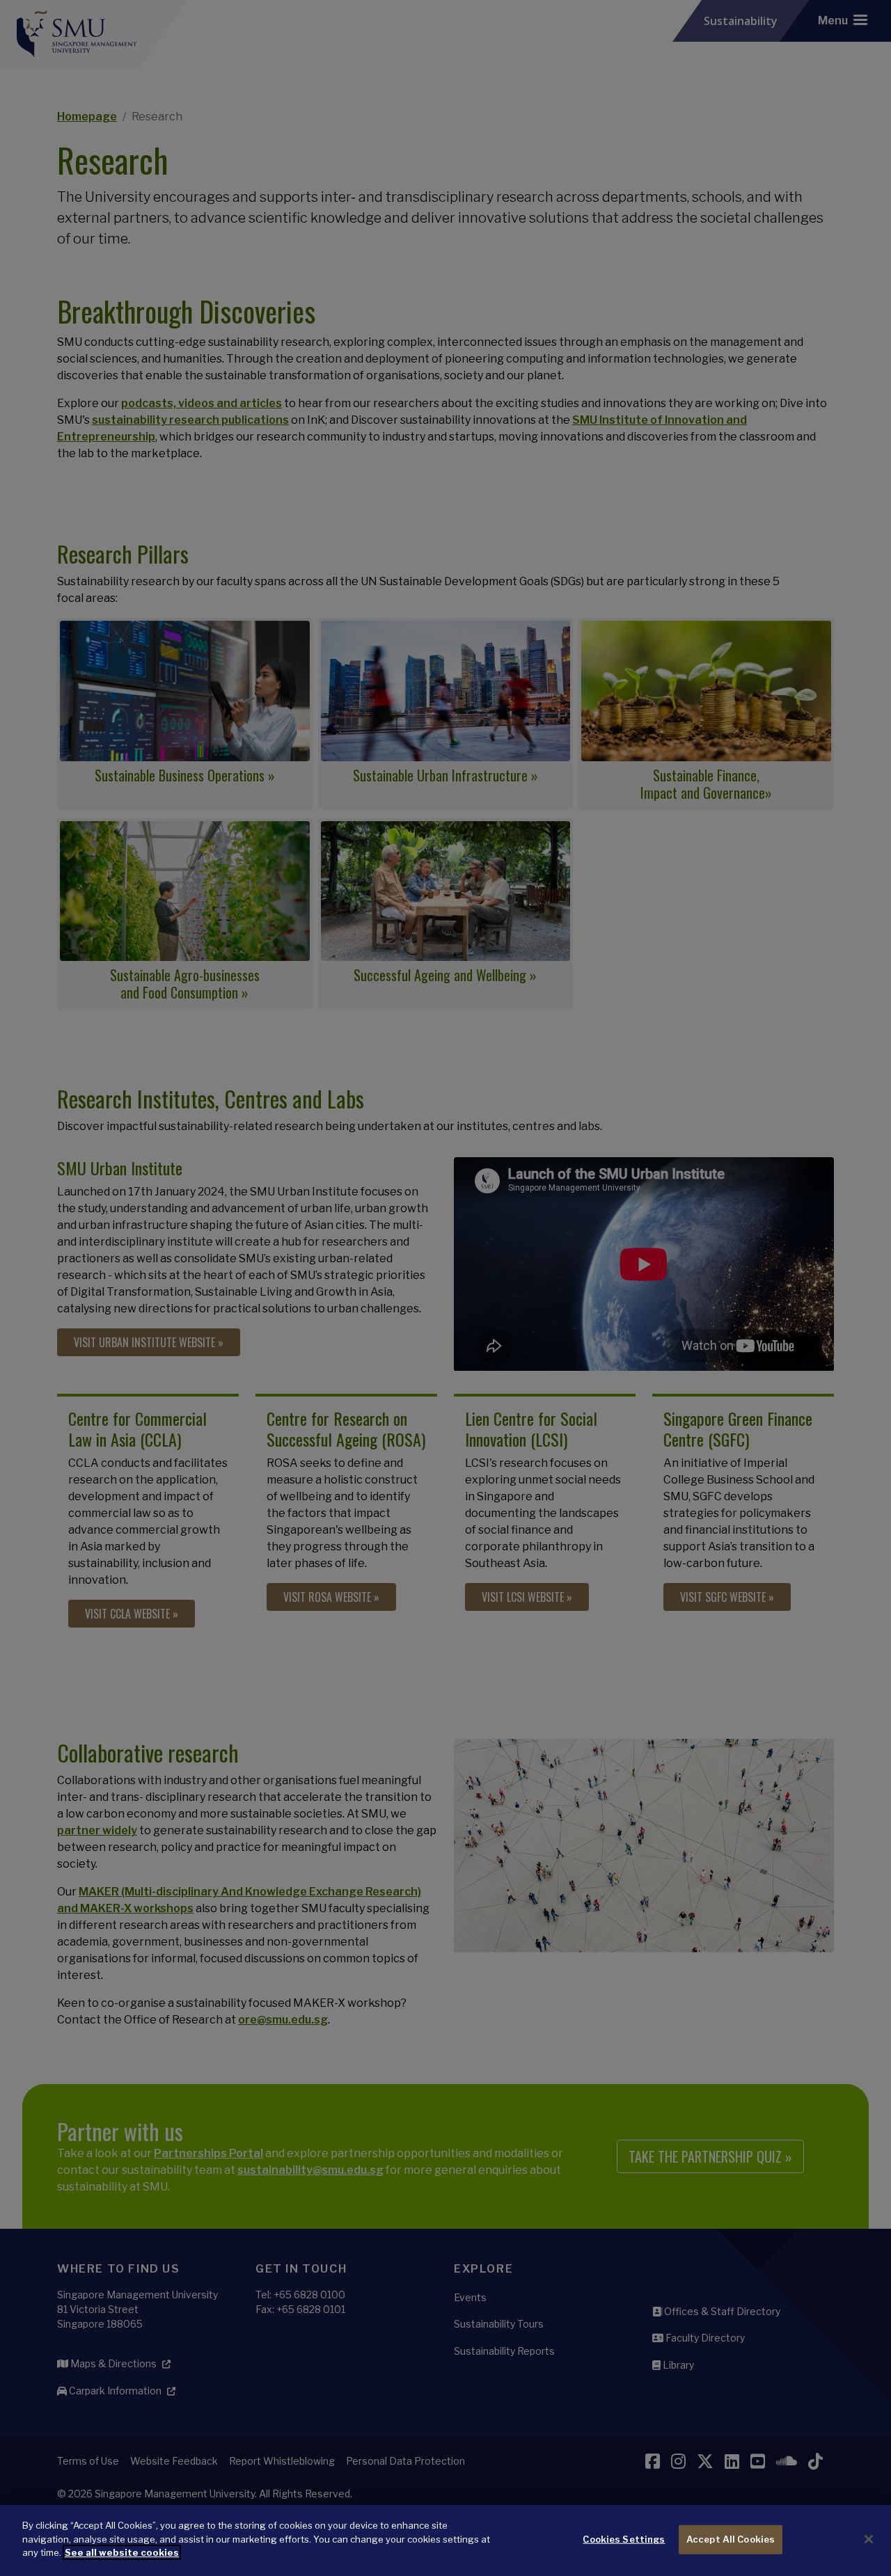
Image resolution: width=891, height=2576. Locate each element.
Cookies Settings (624, 2539)
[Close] (869, 2539)
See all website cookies (122, 2552)
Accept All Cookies (731, 2539)
